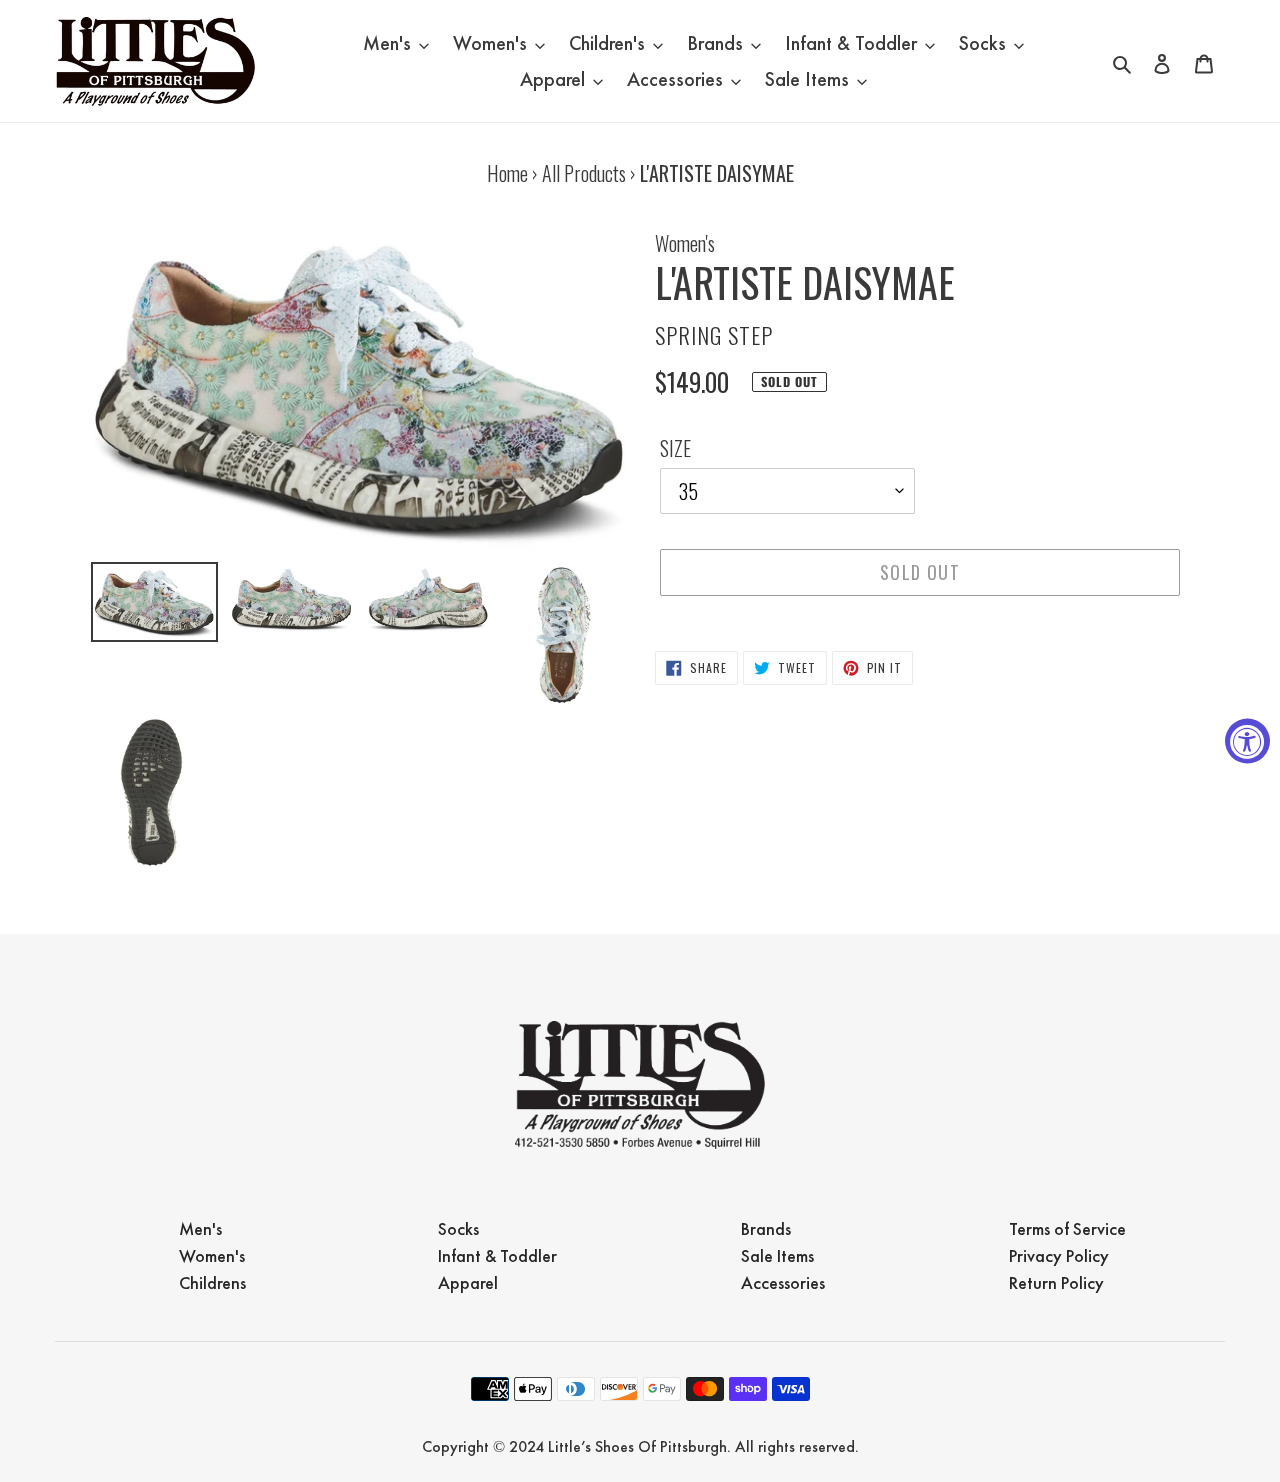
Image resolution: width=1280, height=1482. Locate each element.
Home (507, 173)
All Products (584, 173)
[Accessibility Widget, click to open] (1247, 741)
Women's (685, 243)
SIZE (675, 448)
